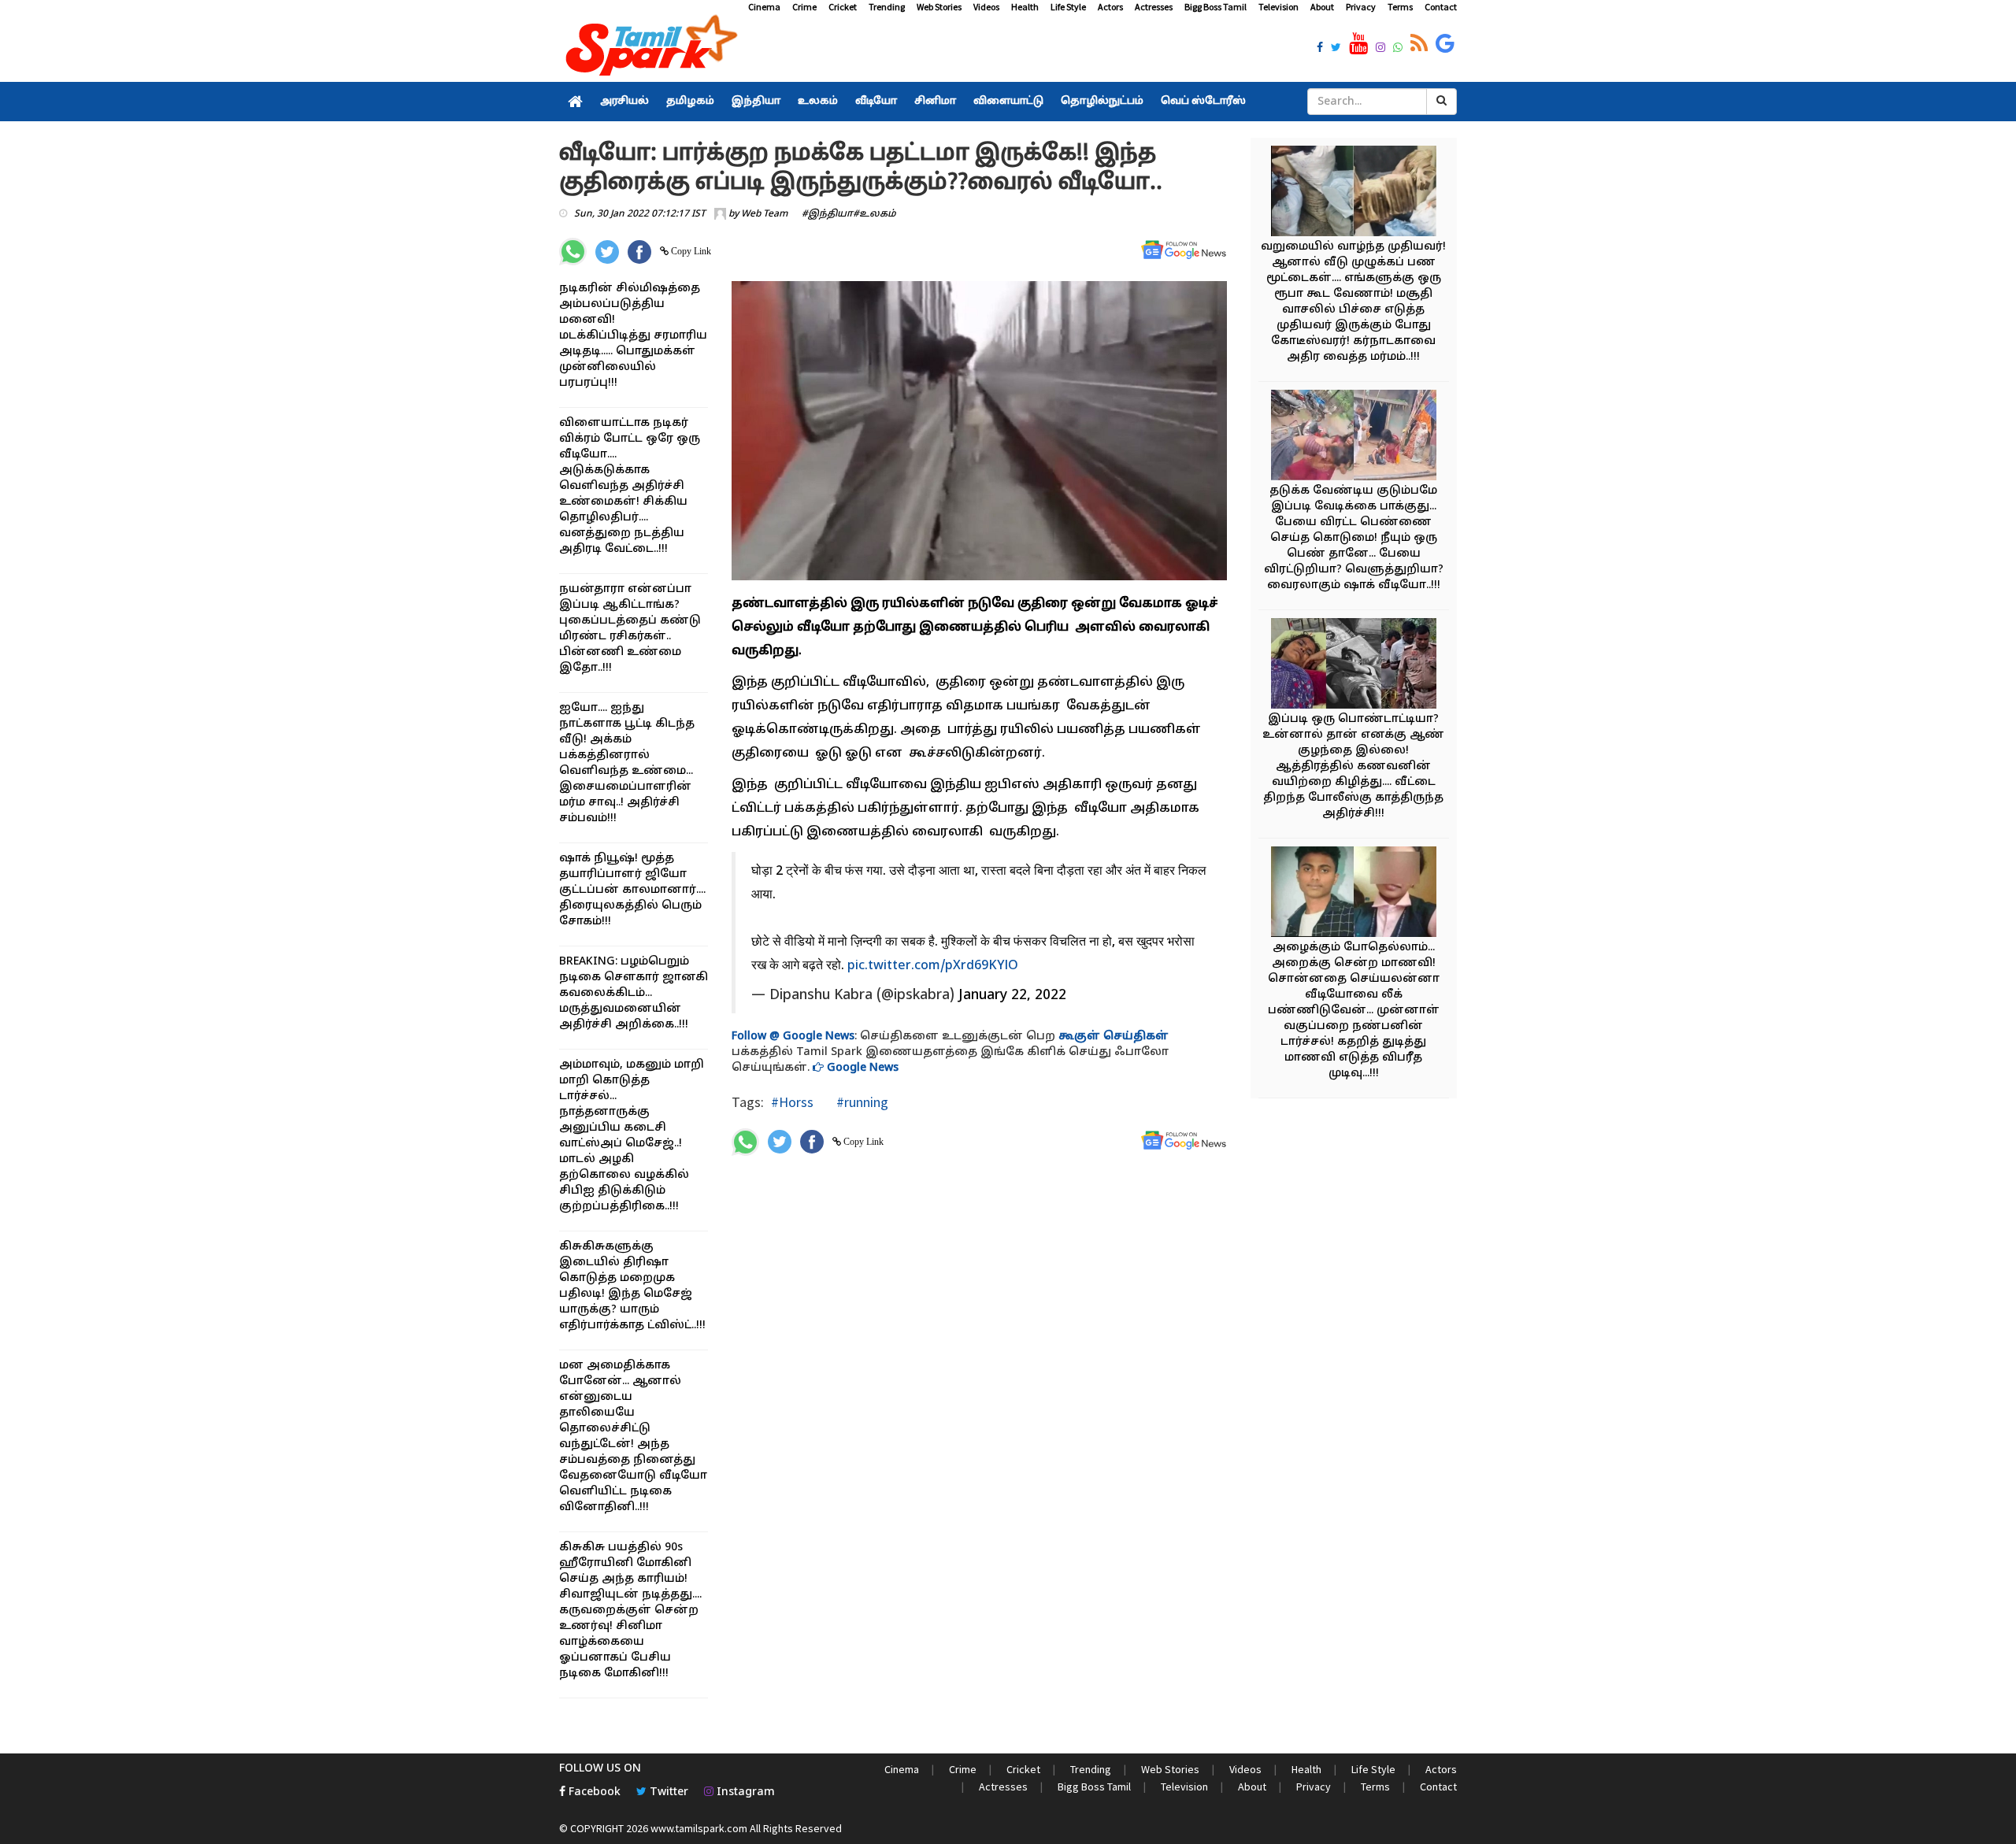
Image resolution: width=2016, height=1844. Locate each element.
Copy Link (690, 251)
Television (1279, 7)
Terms (1400, 7)
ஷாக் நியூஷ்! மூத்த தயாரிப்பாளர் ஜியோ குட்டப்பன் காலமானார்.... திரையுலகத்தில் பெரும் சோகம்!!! (632, 890)
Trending (887, 7)
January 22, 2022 (1012, 996)
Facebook (593, 1792)
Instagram (744, 1792)
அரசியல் (624, 102)
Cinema (764, 7)
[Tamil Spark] (649, 48)
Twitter (667, 1792)
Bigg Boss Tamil (1216, 7)
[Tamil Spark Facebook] (1320, 49)
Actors (1110, 7)
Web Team (764, 214)
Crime (804, 7)
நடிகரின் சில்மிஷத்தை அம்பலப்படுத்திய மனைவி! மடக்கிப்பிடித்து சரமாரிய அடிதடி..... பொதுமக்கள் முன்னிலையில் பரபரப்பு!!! (633, 336)
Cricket (843, 7)
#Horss (792, 1102)
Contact (1441, 7)
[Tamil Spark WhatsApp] (1398, 49)
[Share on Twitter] (607, 252)
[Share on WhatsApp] (573, 252)
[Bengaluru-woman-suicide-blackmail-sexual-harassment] (1354, 894)
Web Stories (939, 7)
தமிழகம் (690, 102)
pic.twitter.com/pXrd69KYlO (933, 966)
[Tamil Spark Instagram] (1380, 49)
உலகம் (818, 102)
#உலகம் (875, 214)
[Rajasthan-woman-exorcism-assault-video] (1354, 437)
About (1322, 7)
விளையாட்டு (1008, 102)
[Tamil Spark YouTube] (1358, 44)
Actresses (1154, 7)
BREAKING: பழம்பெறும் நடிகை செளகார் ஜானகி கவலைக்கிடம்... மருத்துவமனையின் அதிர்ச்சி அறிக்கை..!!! (634, 993)
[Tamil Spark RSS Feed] (1419, 44)
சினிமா (935, 102)
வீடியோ (876, 102)
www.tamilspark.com (699, 1828)
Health (1025, 7)
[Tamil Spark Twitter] (1336, 49)
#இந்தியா (827, 214)
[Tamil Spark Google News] (1445, 44)
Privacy (1361, 7)
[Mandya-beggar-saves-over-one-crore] (1354, 193)
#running (861, 1102)
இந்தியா (756, 102)
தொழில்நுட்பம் (1102, 102)
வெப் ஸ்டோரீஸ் (1203, 102)
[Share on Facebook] (639, 252)
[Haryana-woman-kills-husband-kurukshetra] (1354, 666)
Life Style (1068, 7)
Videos (986, 7)
